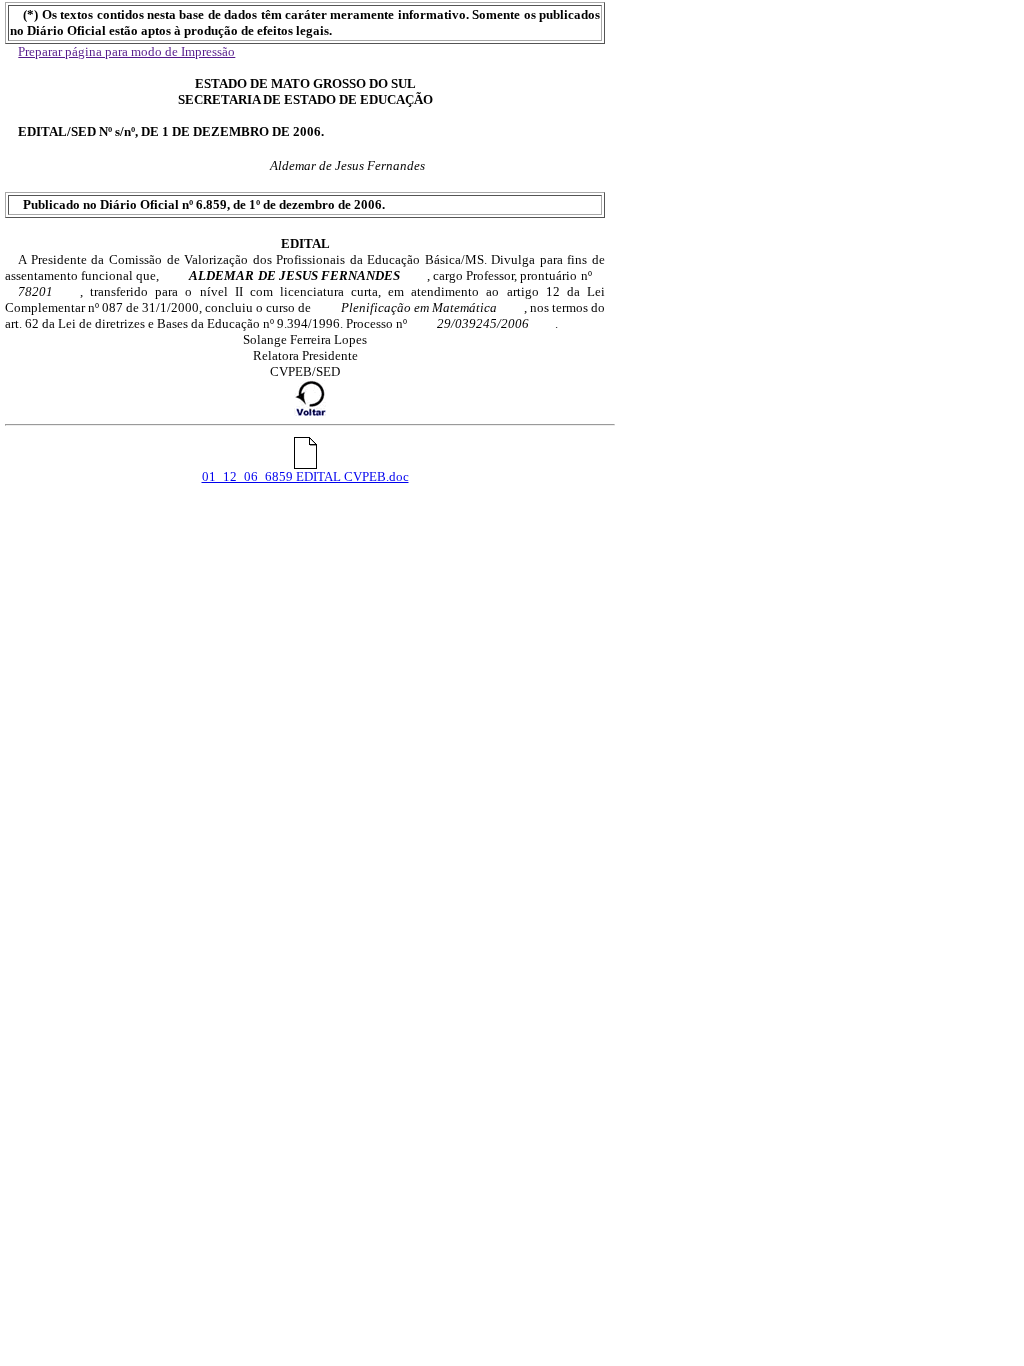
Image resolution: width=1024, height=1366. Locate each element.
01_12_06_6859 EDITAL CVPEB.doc (305, 476)
